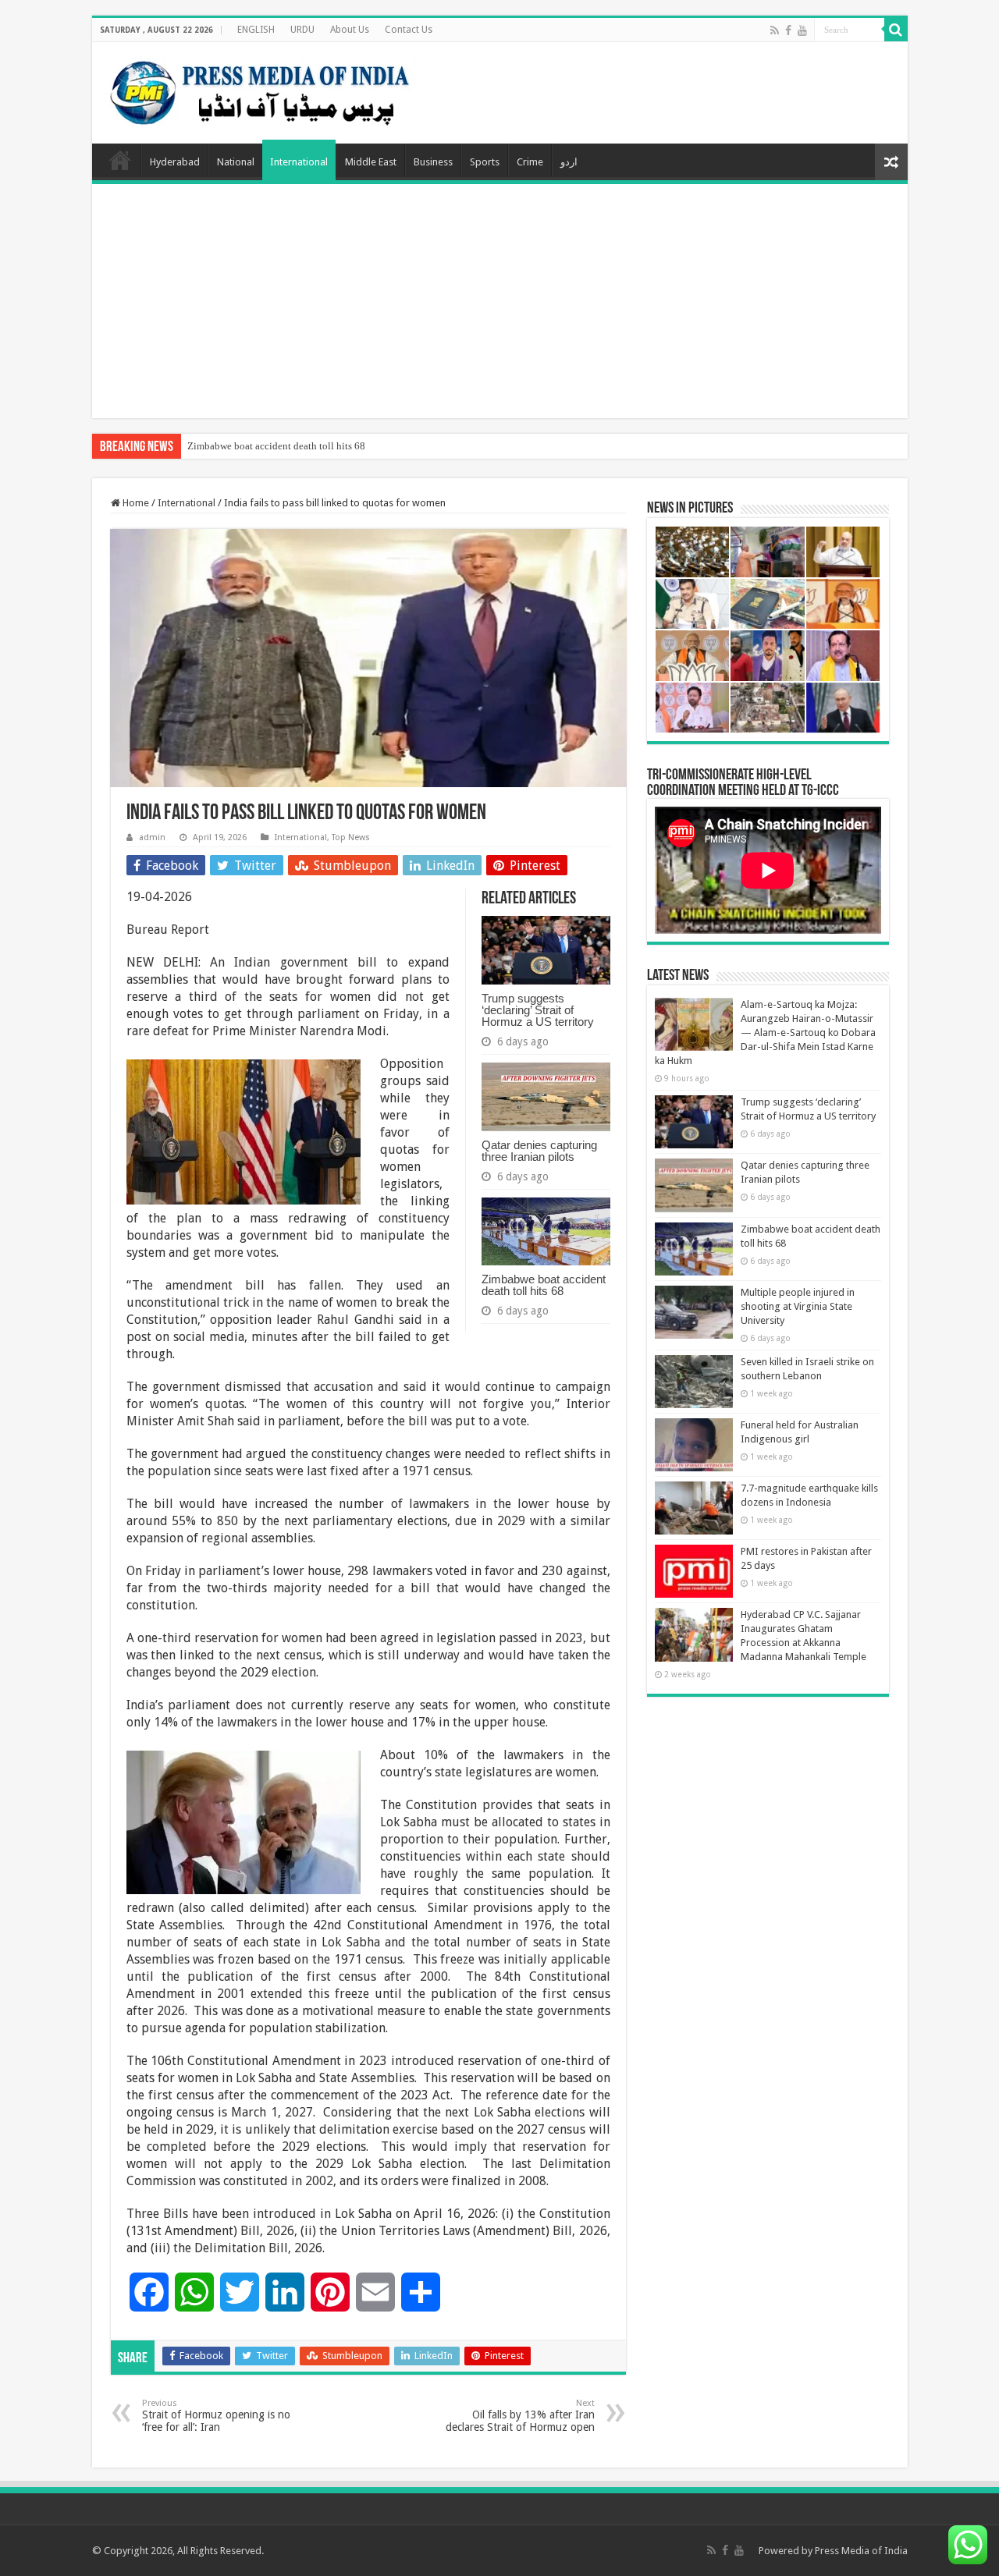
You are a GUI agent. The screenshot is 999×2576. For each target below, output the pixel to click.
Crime (530, 162)
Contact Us (409, 30)
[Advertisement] (500, 301)
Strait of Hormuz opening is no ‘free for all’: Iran (216, 2416)
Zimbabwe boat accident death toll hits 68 (276, 446)
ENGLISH (256, 30)
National (236, 162)
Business (433, 162)
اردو (569, 162)
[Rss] (775, 30)
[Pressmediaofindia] (260, 90)
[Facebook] (788, 30)
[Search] (896, 30)
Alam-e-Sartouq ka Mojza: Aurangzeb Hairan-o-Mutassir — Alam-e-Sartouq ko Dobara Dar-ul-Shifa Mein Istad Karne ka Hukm (765, 1033)
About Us (350, 30)
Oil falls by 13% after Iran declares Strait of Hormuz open (520, 2416)
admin (152, 837)
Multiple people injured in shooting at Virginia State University (798, 1306)
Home (120, 160)
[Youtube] (802, 30)
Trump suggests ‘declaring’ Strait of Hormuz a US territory (538, 1010)
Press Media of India (861, 2551)
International (299, 162)
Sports (485, 162)
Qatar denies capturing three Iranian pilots (539, 1151)
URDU (302, 30)
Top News (351, 837)
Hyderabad (175, 162)
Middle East (371, 162)
